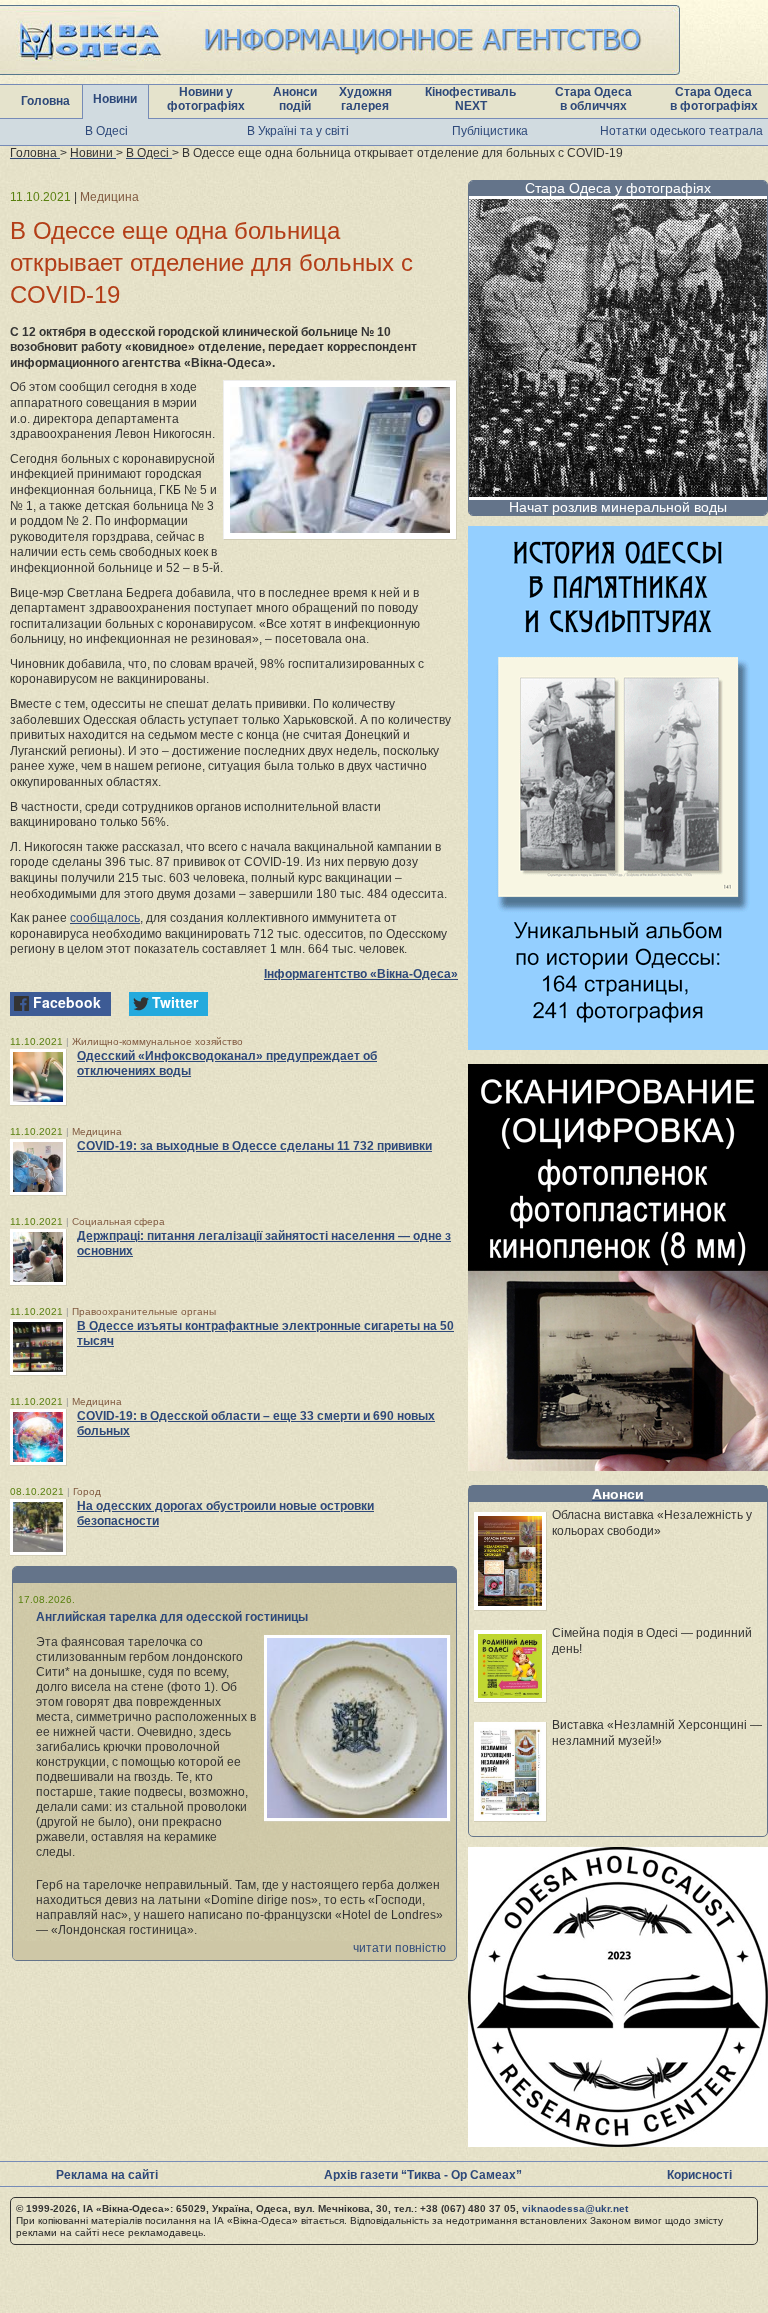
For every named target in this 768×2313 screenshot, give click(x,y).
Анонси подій (295, 99)
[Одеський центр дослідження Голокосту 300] (618, 2141)
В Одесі (106, 131)
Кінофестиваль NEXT (470, 99)
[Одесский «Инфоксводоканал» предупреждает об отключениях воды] (38, 1077)
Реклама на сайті (107, 2175)
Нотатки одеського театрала (681, 131)
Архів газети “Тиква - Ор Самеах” (423, 2175)
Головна (45, 101)
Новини (115, 99)
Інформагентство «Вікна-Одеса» (361, 974)
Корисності (699, 2175)
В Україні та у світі (298, 131)
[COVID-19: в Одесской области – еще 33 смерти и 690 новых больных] (38, 1437)
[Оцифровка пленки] (618, 1465)
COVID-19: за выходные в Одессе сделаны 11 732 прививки (254, 1146)
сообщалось (105, 918)
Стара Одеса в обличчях (593, 99)
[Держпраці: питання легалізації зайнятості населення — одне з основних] (38, 1257)
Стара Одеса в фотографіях (714, 99)
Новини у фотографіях (206, 99)
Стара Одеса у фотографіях (618, 188)
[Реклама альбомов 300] (618, 1044)
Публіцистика (490, 131)
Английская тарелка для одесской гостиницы (172, 1617)
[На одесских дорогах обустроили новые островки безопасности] (38, 1527)
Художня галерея (365, 99)
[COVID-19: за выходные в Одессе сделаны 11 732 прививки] (38, 1167)
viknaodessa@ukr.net (575, 2208)
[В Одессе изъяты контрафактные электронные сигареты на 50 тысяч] (38, 1347)
